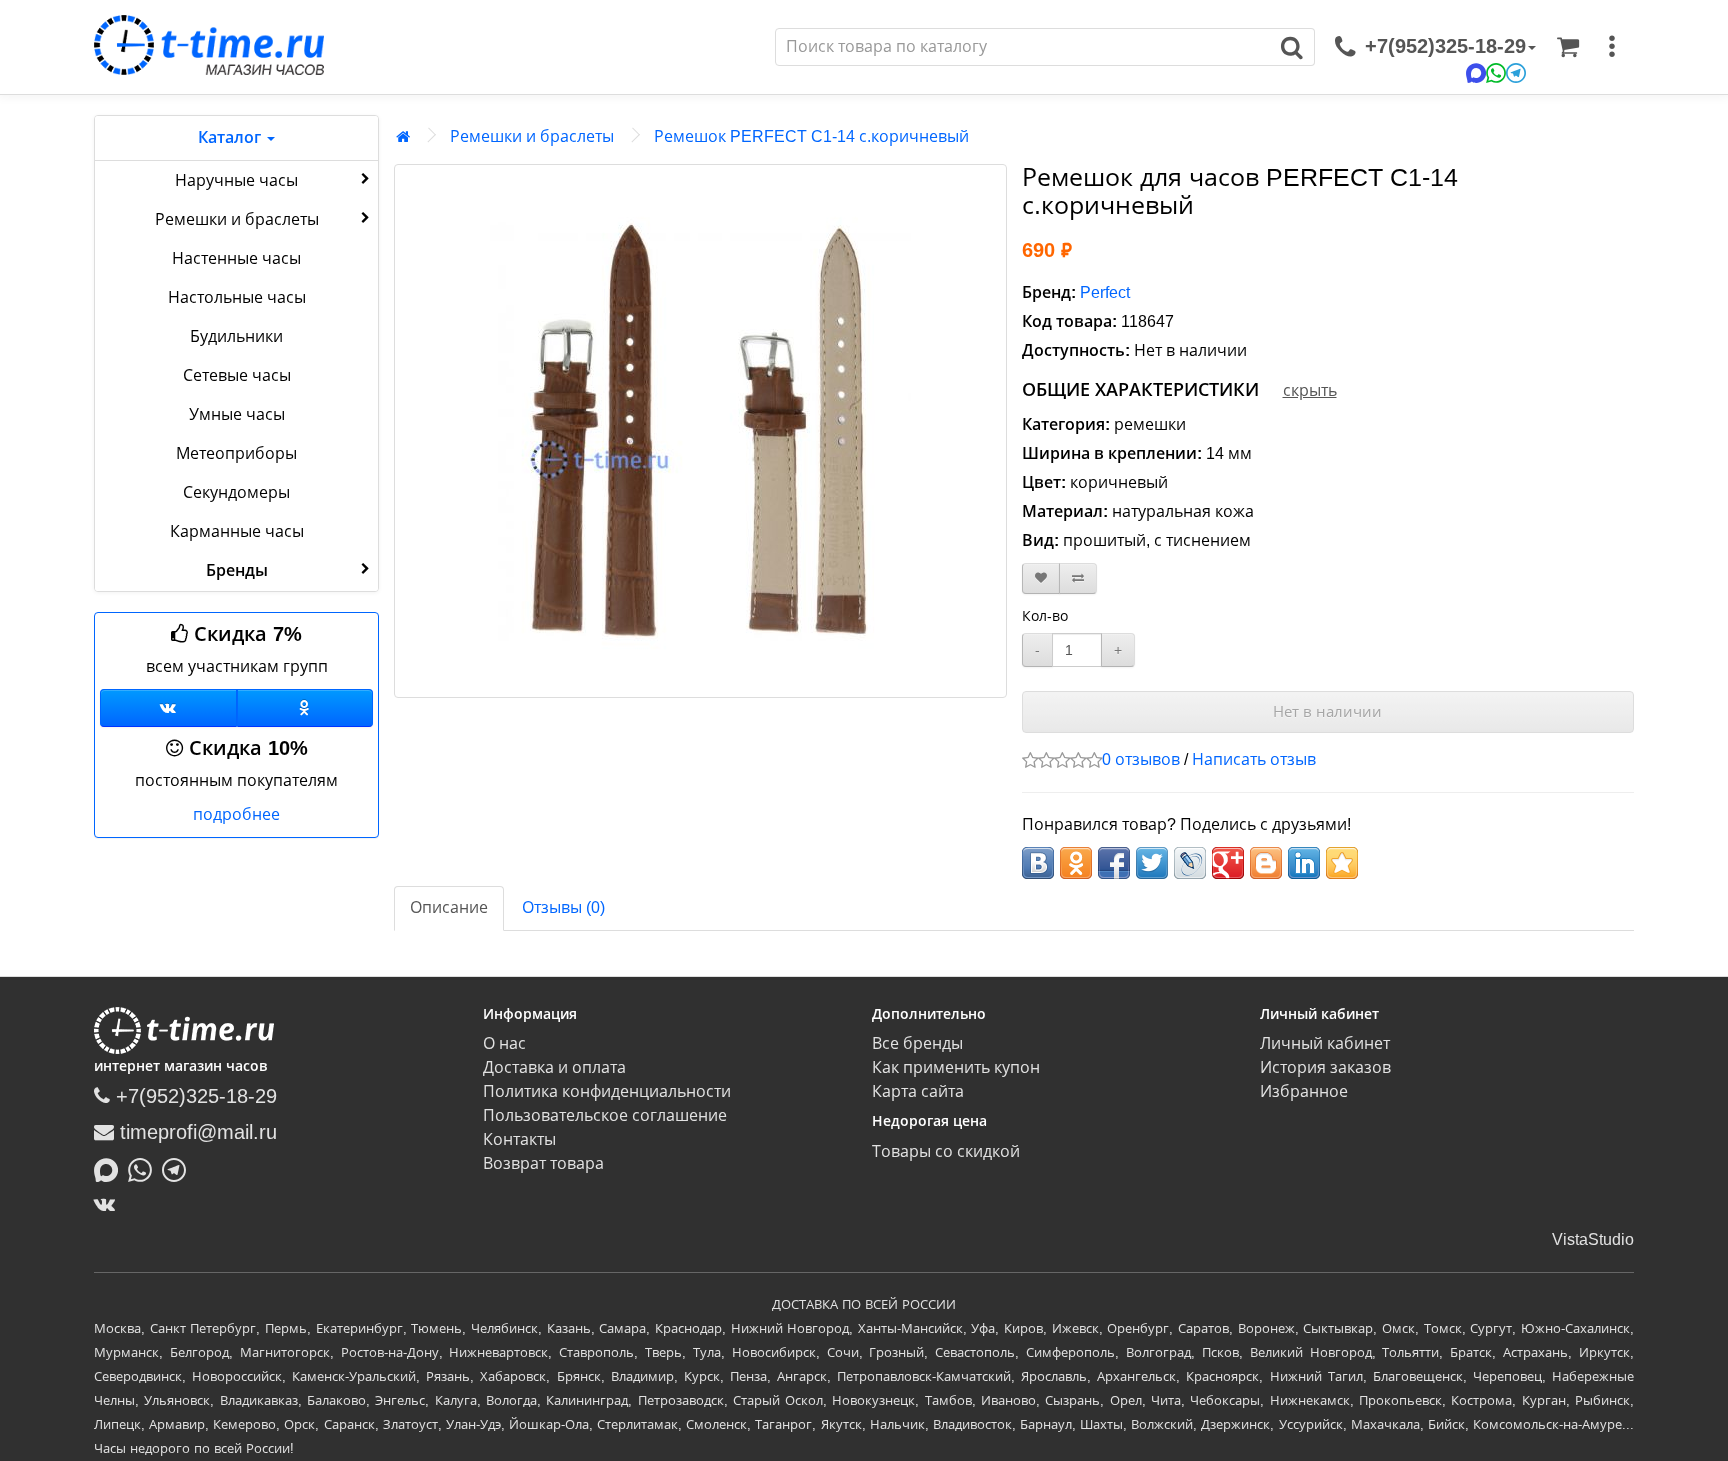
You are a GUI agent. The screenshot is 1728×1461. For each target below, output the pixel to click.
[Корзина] (1568, 47)
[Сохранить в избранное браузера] (1342, 863)
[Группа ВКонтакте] (168, 708)
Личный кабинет (1325, 1043)
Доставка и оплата (554, 1067)
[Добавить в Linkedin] (1304, 863)
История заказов (1325, 1067)
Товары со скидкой (946, 1151)
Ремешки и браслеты (237, 219)
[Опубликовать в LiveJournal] (1190, 863)
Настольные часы (237, 297)
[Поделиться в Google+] (1228, 863)
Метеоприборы (236, 453)
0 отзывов (1141, 759)
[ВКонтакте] (109, 1204)
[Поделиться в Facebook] (1114, 863)
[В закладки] (1041, 578)
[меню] (1612, 47)
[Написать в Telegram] (179, 1168)
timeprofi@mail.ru (195, 1132)
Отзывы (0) (563, 907)
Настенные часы (236, 258)
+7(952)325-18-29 (193, 1096)
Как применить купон (956, 1067)
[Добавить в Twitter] (1152, 863)
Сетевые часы (237, 375)
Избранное (1304, 1091)
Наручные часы (236, 180)
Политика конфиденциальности (607, 1091)
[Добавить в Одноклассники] (1076, 863)
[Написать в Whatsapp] (145, 1168)
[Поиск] (1292, 47)
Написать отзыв (1254, 759)
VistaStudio (1593, 1239)
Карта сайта (918, 1091)
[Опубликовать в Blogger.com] (1266, 863)
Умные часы (237, 414)
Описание (449, 907)
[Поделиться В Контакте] (1038, 863)
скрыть (1310, 390)
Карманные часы (237, 531)
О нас (504, 1043)
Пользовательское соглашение (605, 1115)
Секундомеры (236, 492)
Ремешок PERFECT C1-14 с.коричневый (811, 136)
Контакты (519, 1139)
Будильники (236, 336)
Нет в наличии (1327, 711)
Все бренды (917, 1043)
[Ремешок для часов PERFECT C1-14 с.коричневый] (700, 431)
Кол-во (1045, 616)
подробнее (236, 814)
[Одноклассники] (305, 708)
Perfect (1105, 292)
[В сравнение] (1078, 578)
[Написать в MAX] (111, 1168)
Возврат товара (543, 1163)
